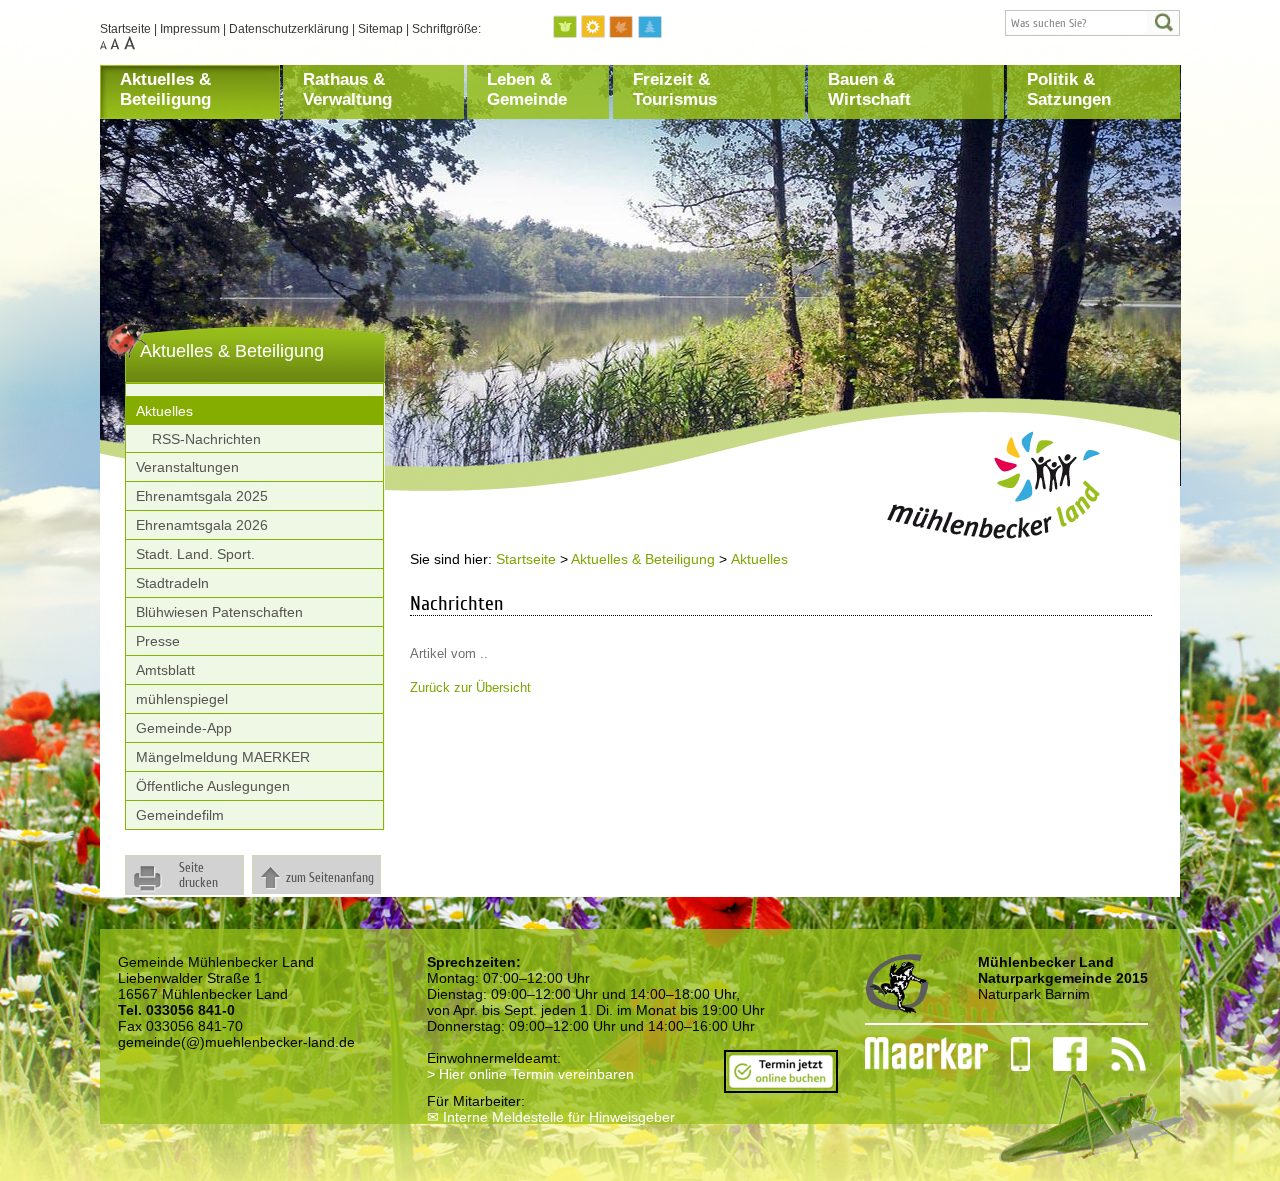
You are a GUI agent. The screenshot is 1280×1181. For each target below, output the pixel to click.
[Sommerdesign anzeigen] (594, 27)
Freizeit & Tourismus (675, 89)
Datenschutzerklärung (289, 29)
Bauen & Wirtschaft (869, 89)
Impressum (190, 29)
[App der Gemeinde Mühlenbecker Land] (1009, 1054)
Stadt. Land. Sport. (195, 554)
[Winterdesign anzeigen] (650, 27)
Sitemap (380, 29)
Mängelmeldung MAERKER (223, 757)
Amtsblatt (165, 670)
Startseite (125, 29)
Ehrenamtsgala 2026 (202, 525)
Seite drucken (198, 875)
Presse (158, 641)
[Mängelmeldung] (916, 1054)
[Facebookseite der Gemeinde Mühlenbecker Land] (1059, 1054)
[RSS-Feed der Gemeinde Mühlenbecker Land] (1116, 1054)
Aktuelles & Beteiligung (165, 89)
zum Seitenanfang (330, 877)
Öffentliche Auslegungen (213, 786)
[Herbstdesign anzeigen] (622, 27)
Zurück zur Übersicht (470, 687)
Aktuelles (164, 411)
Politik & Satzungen (1069, 89)
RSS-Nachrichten (206, 439)
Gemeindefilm (180, 815)
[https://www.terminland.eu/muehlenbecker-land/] (781, 1085)
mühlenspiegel (182, 699)
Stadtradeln (172, 583)
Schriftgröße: (446, 29)
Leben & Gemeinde (527, 89)
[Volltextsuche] (1092, 23)
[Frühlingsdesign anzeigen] (566, 27)
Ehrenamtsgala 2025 (202, 496)
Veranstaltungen (187, 467)
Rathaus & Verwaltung (347, 89)
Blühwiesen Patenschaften (219, 612)
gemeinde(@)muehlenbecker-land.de (236, 1042)
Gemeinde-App (184, 728)
